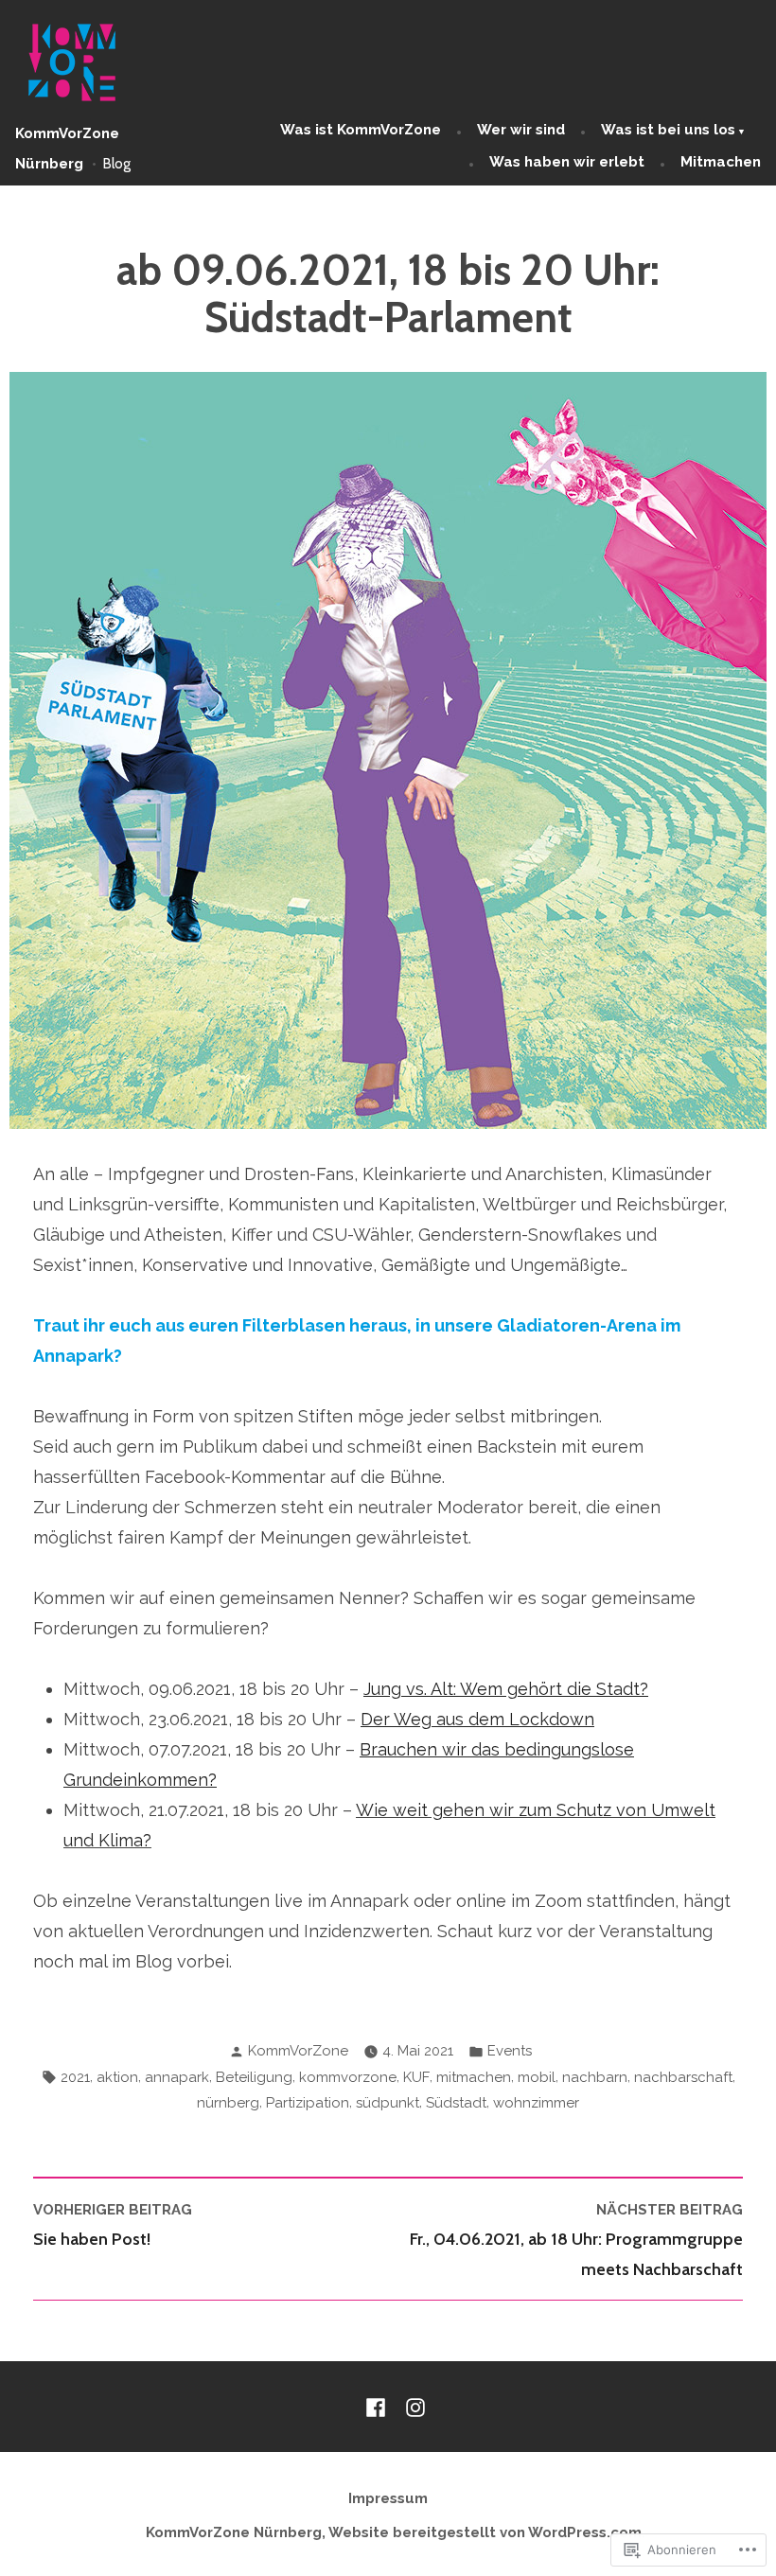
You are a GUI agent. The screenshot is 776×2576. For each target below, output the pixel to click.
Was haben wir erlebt (567, 162)
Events (510, 2051)
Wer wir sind (521, 130)
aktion (117, 2077)
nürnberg (228, 2103)
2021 (75, 2077)
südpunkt (388, 2103)
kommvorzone (348, 2077)
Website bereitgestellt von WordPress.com (485, 2532)
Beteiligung (254, 2077)
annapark (177, 2077)
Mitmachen (721, 162)
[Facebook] (379, 2407)
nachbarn (595, 2077)
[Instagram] (412, 2407)
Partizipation (308, 2103)
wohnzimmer (536, 2103)
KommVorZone (298, 2051)
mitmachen (474, 2077)
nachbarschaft (683, 2077)
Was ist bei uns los (668, 130)
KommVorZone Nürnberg (234, 2532)
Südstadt (456, 2103)
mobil (537, 2077)
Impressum (388, 2498)
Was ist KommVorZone (361, 130)
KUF (416, 2077)
